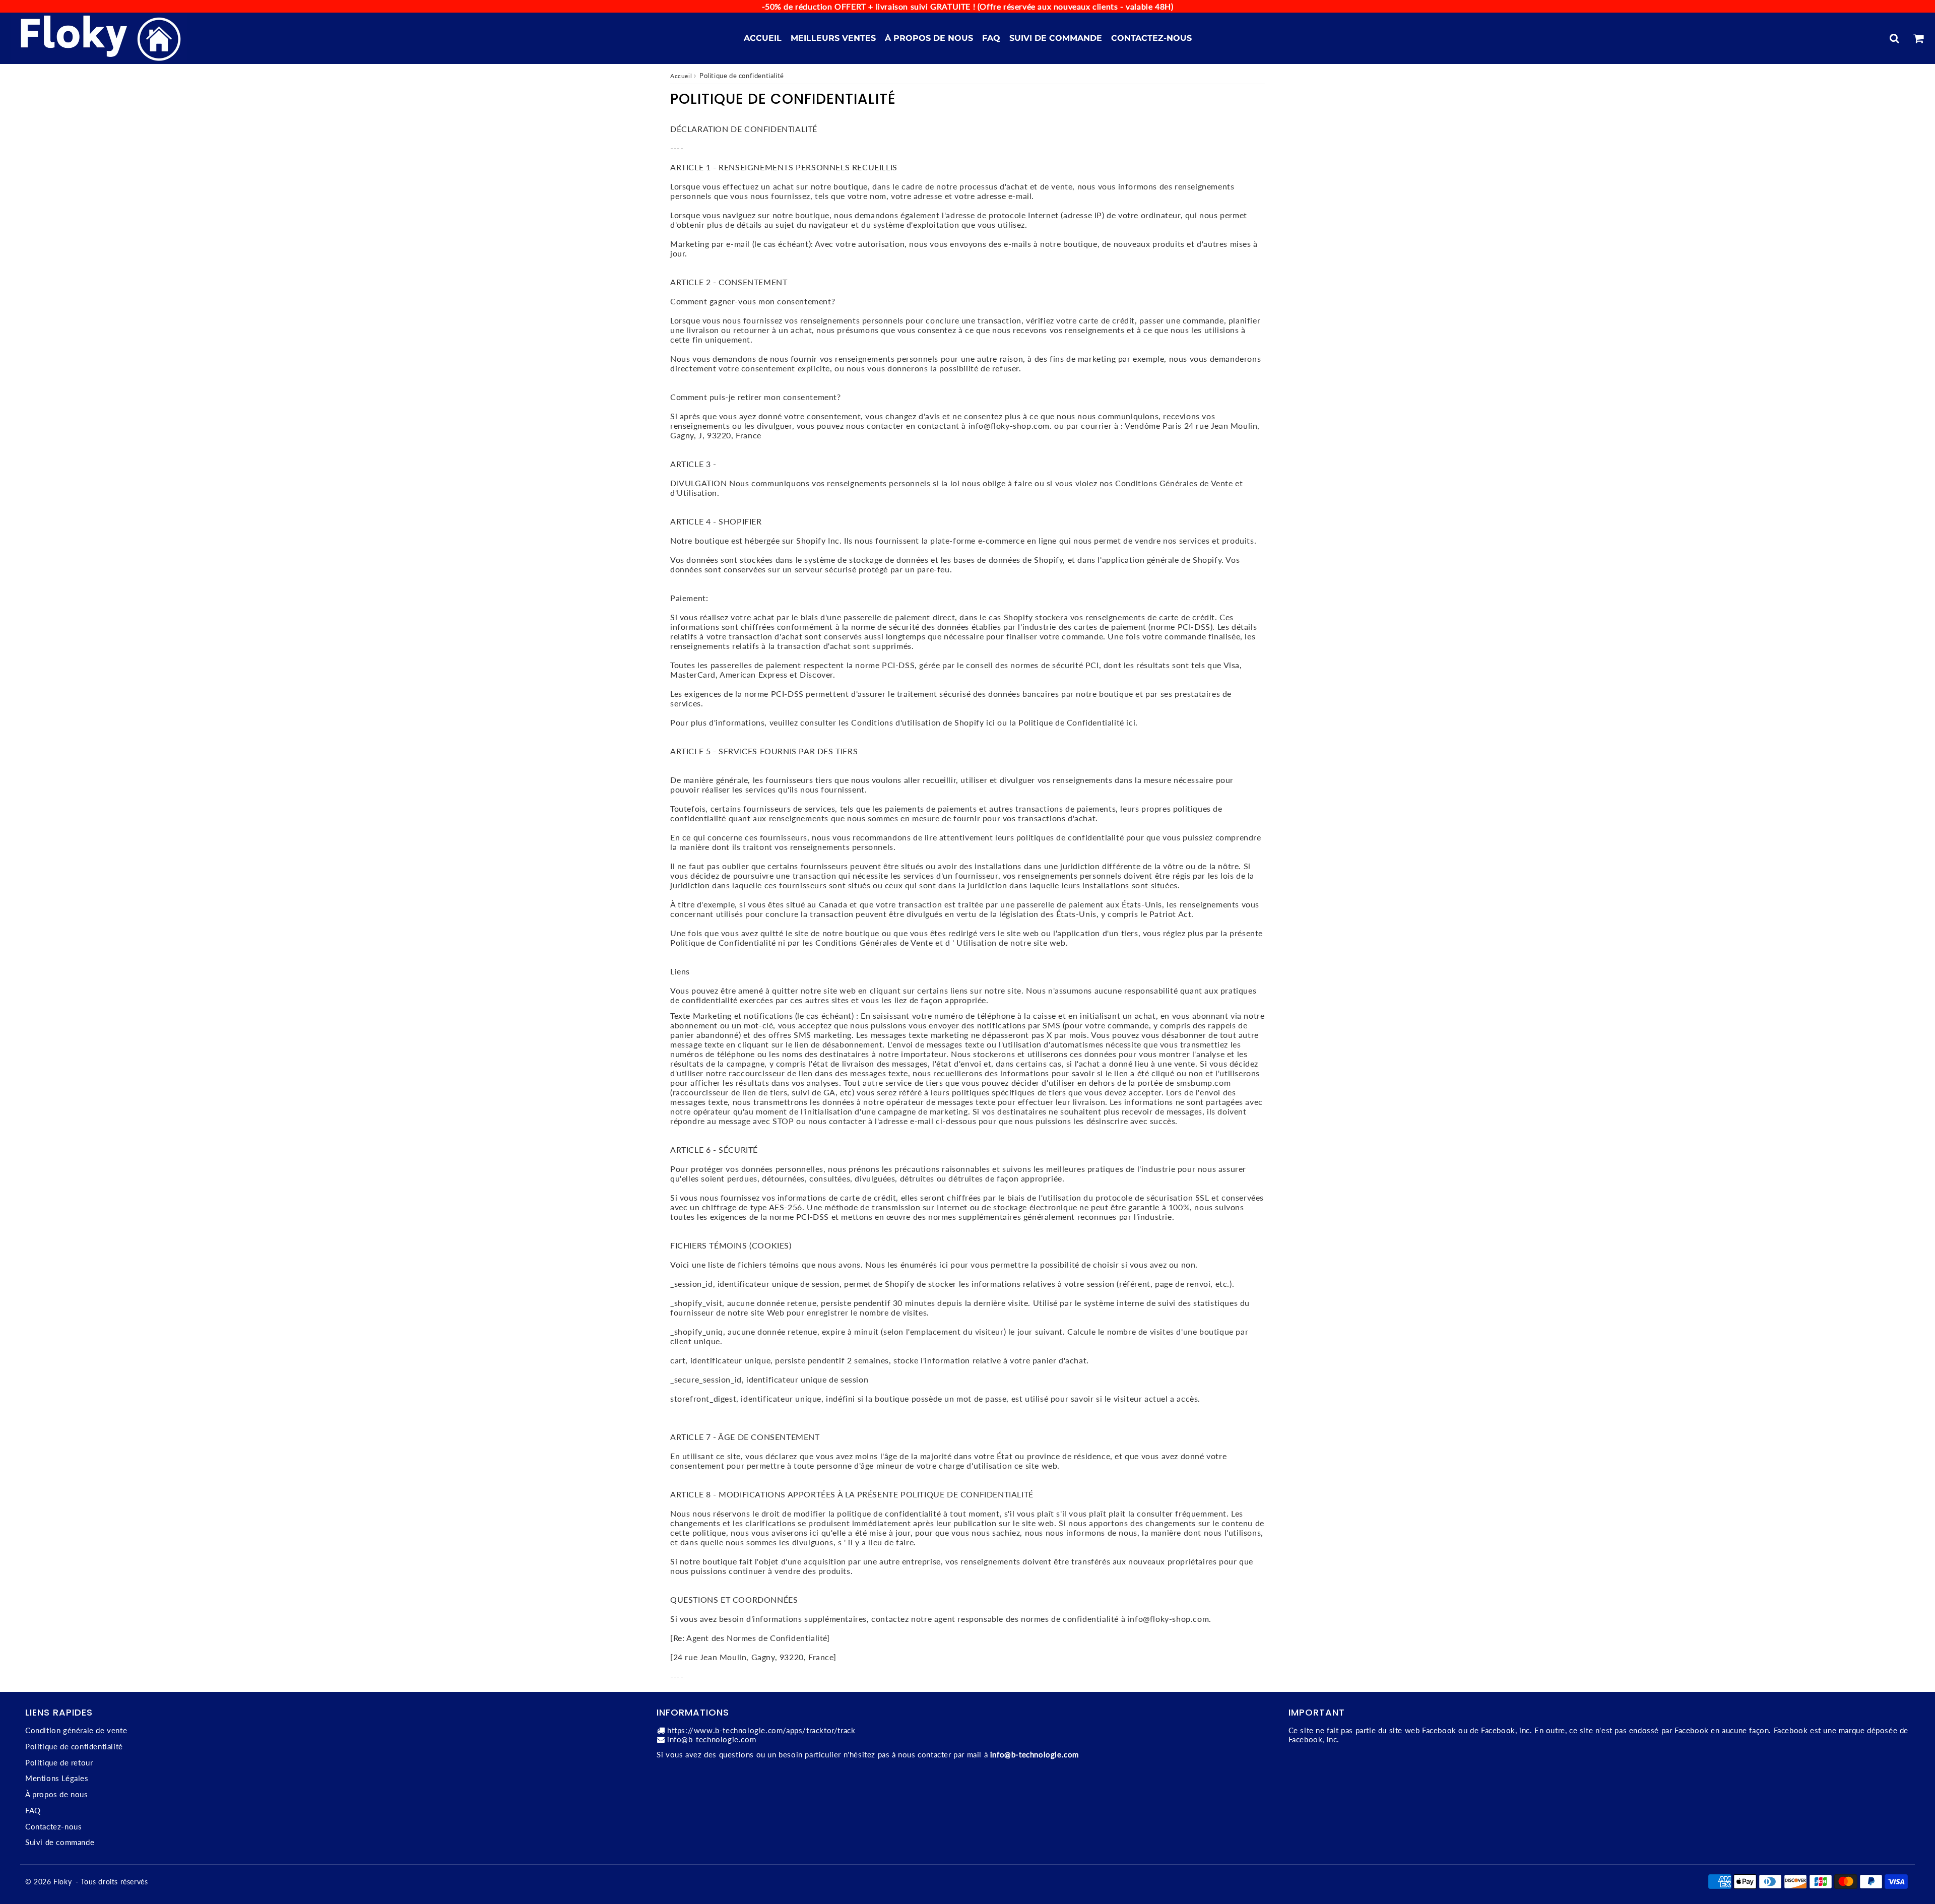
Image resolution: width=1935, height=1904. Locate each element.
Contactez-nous (1151, 38)
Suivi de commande (1056, 38)
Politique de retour (59, 1762)
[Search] (1894, 38)
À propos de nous (929, 38)
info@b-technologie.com (712, 1739)
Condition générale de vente (76, 1730)
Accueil (763, 38)
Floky (62, 1882)
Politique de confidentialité (74, 1746)
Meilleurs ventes (833, 38)
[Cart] (1918, 38)
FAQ (991, 38)
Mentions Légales (57, 1778)
